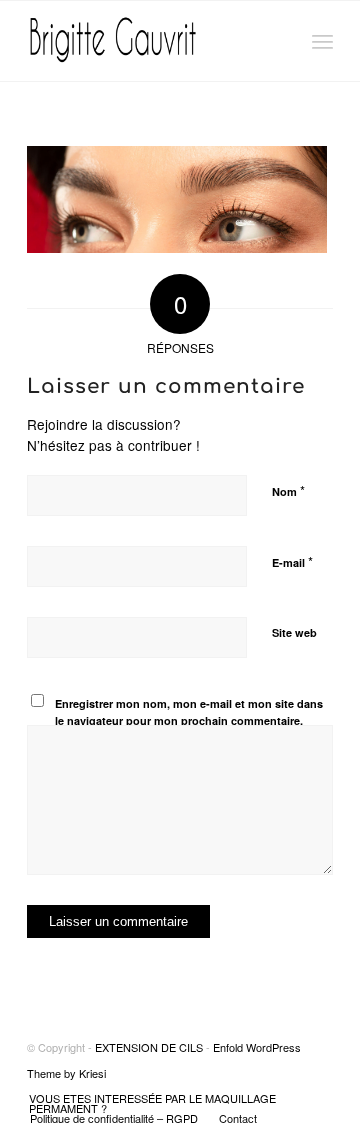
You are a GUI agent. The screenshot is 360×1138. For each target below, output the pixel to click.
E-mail (292, 561)
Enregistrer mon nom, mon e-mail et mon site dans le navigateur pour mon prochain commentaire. (189, 712)
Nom (288, 490)
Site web (294, 632)
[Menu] (322, 41)
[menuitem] (168, 1103)
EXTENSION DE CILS (149, 1047)
